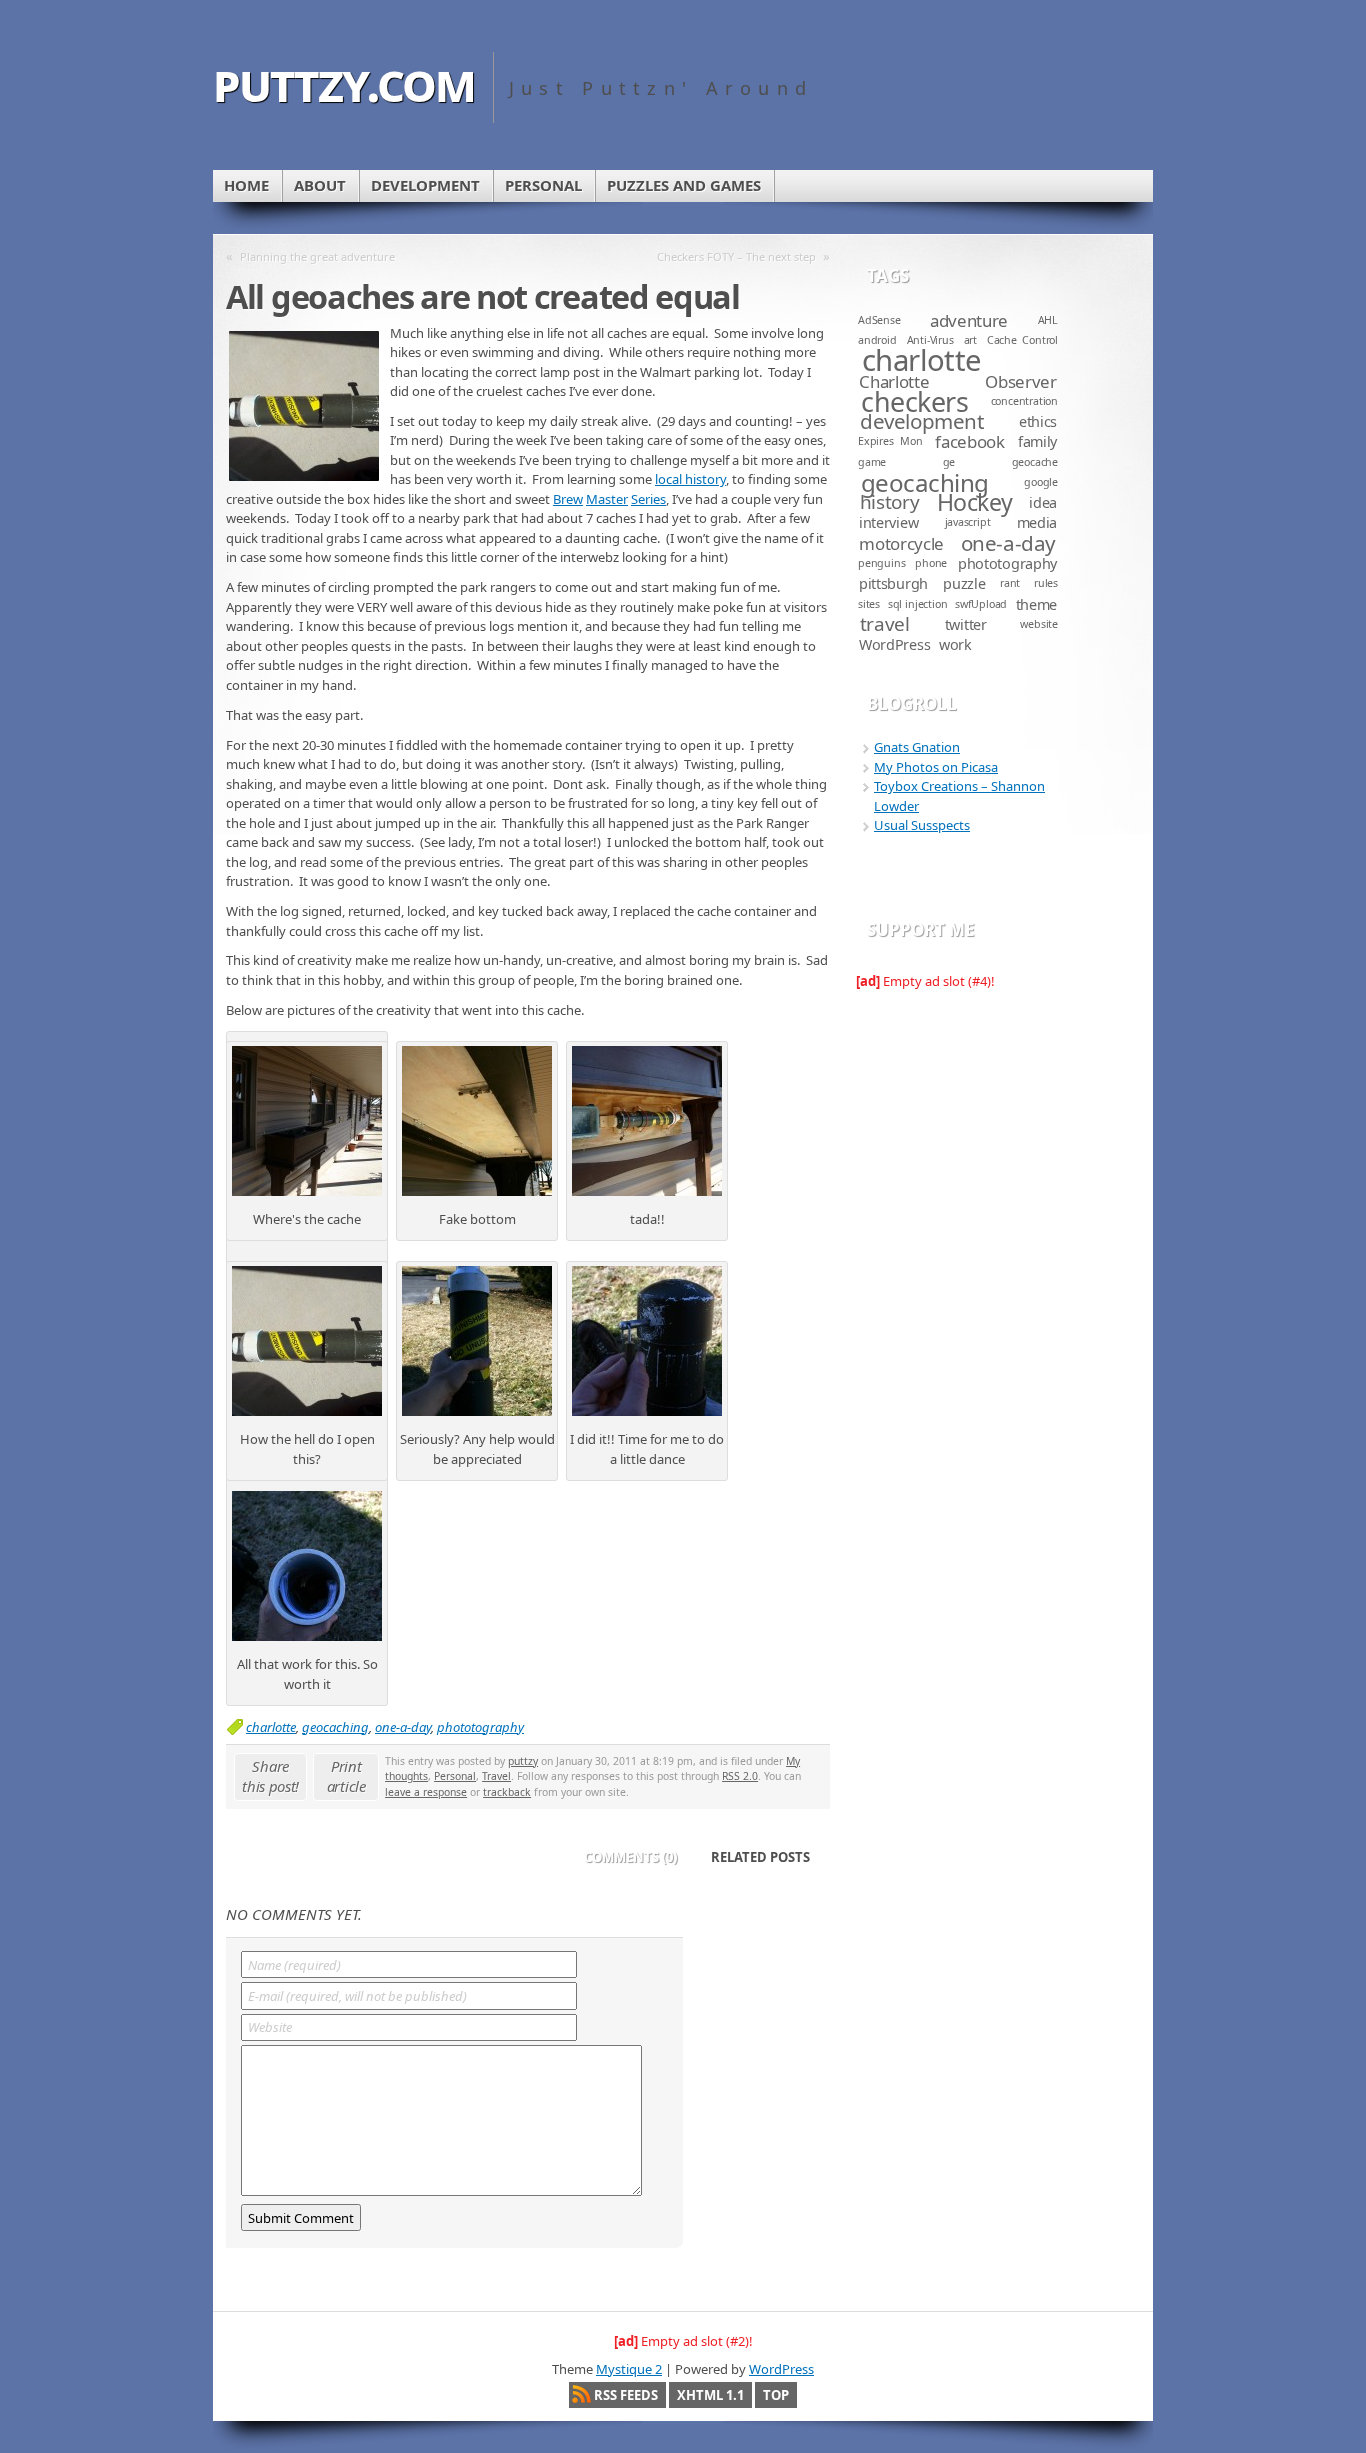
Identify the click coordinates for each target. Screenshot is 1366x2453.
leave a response (426, 1792)
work (955, 644)
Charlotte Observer (957, 381)
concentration (1024, 401)
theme (1037, 604)
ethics (1038, 421)
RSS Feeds (626, 2395)
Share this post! (270, 1776)
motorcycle (901, 543)
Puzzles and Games (684, 185)
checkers (914, 401)
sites (869, 604)
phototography (480, 1727)
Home (246, 185)
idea (1043, 502)
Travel (496, 1776)
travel (885, 624)
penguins (881, 563)
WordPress (894, 644)
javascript (968, 522)
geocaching (335, 1727)
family (1037, 441)
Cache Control (1022, 340)
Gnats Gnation (917, 747)
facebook (969, 441)
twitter (966, 624)
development (921, 421)
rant (1010, 583)
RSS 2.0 (740, 1776)
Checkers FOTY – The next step (736, 256)
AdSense (879, 320)
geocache (1035, 462)
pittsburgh (893, 583)
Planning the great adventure (317, 256)
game (872, 462)
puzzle (964, 583)
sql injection (918, 604)
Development (425, 185)
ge (949, 462)
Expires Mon (890, 441)
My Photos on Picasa (936, 767)
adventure (969, 320)
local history (690, 479)
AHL (1048, 320)
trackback (507, 1792)
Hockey (975, 502)
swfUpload (981, 604)
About (320, 185)
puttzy (523, 1761)
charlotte (271, 1727)
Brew (568, 499)
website (1039, 624)
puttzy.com (344, 81)
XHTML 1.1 (710, 2395)
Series (648, 499)
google (1041, 482)
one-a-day (403, 1727)
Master (607, 499)
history (889, 502)
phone (931, 563)
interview (888, 522)
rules (1046, 583)
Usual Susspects (922, 825)
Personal (543, 185)
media (1037, 522)
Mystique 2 (629, 2369)
